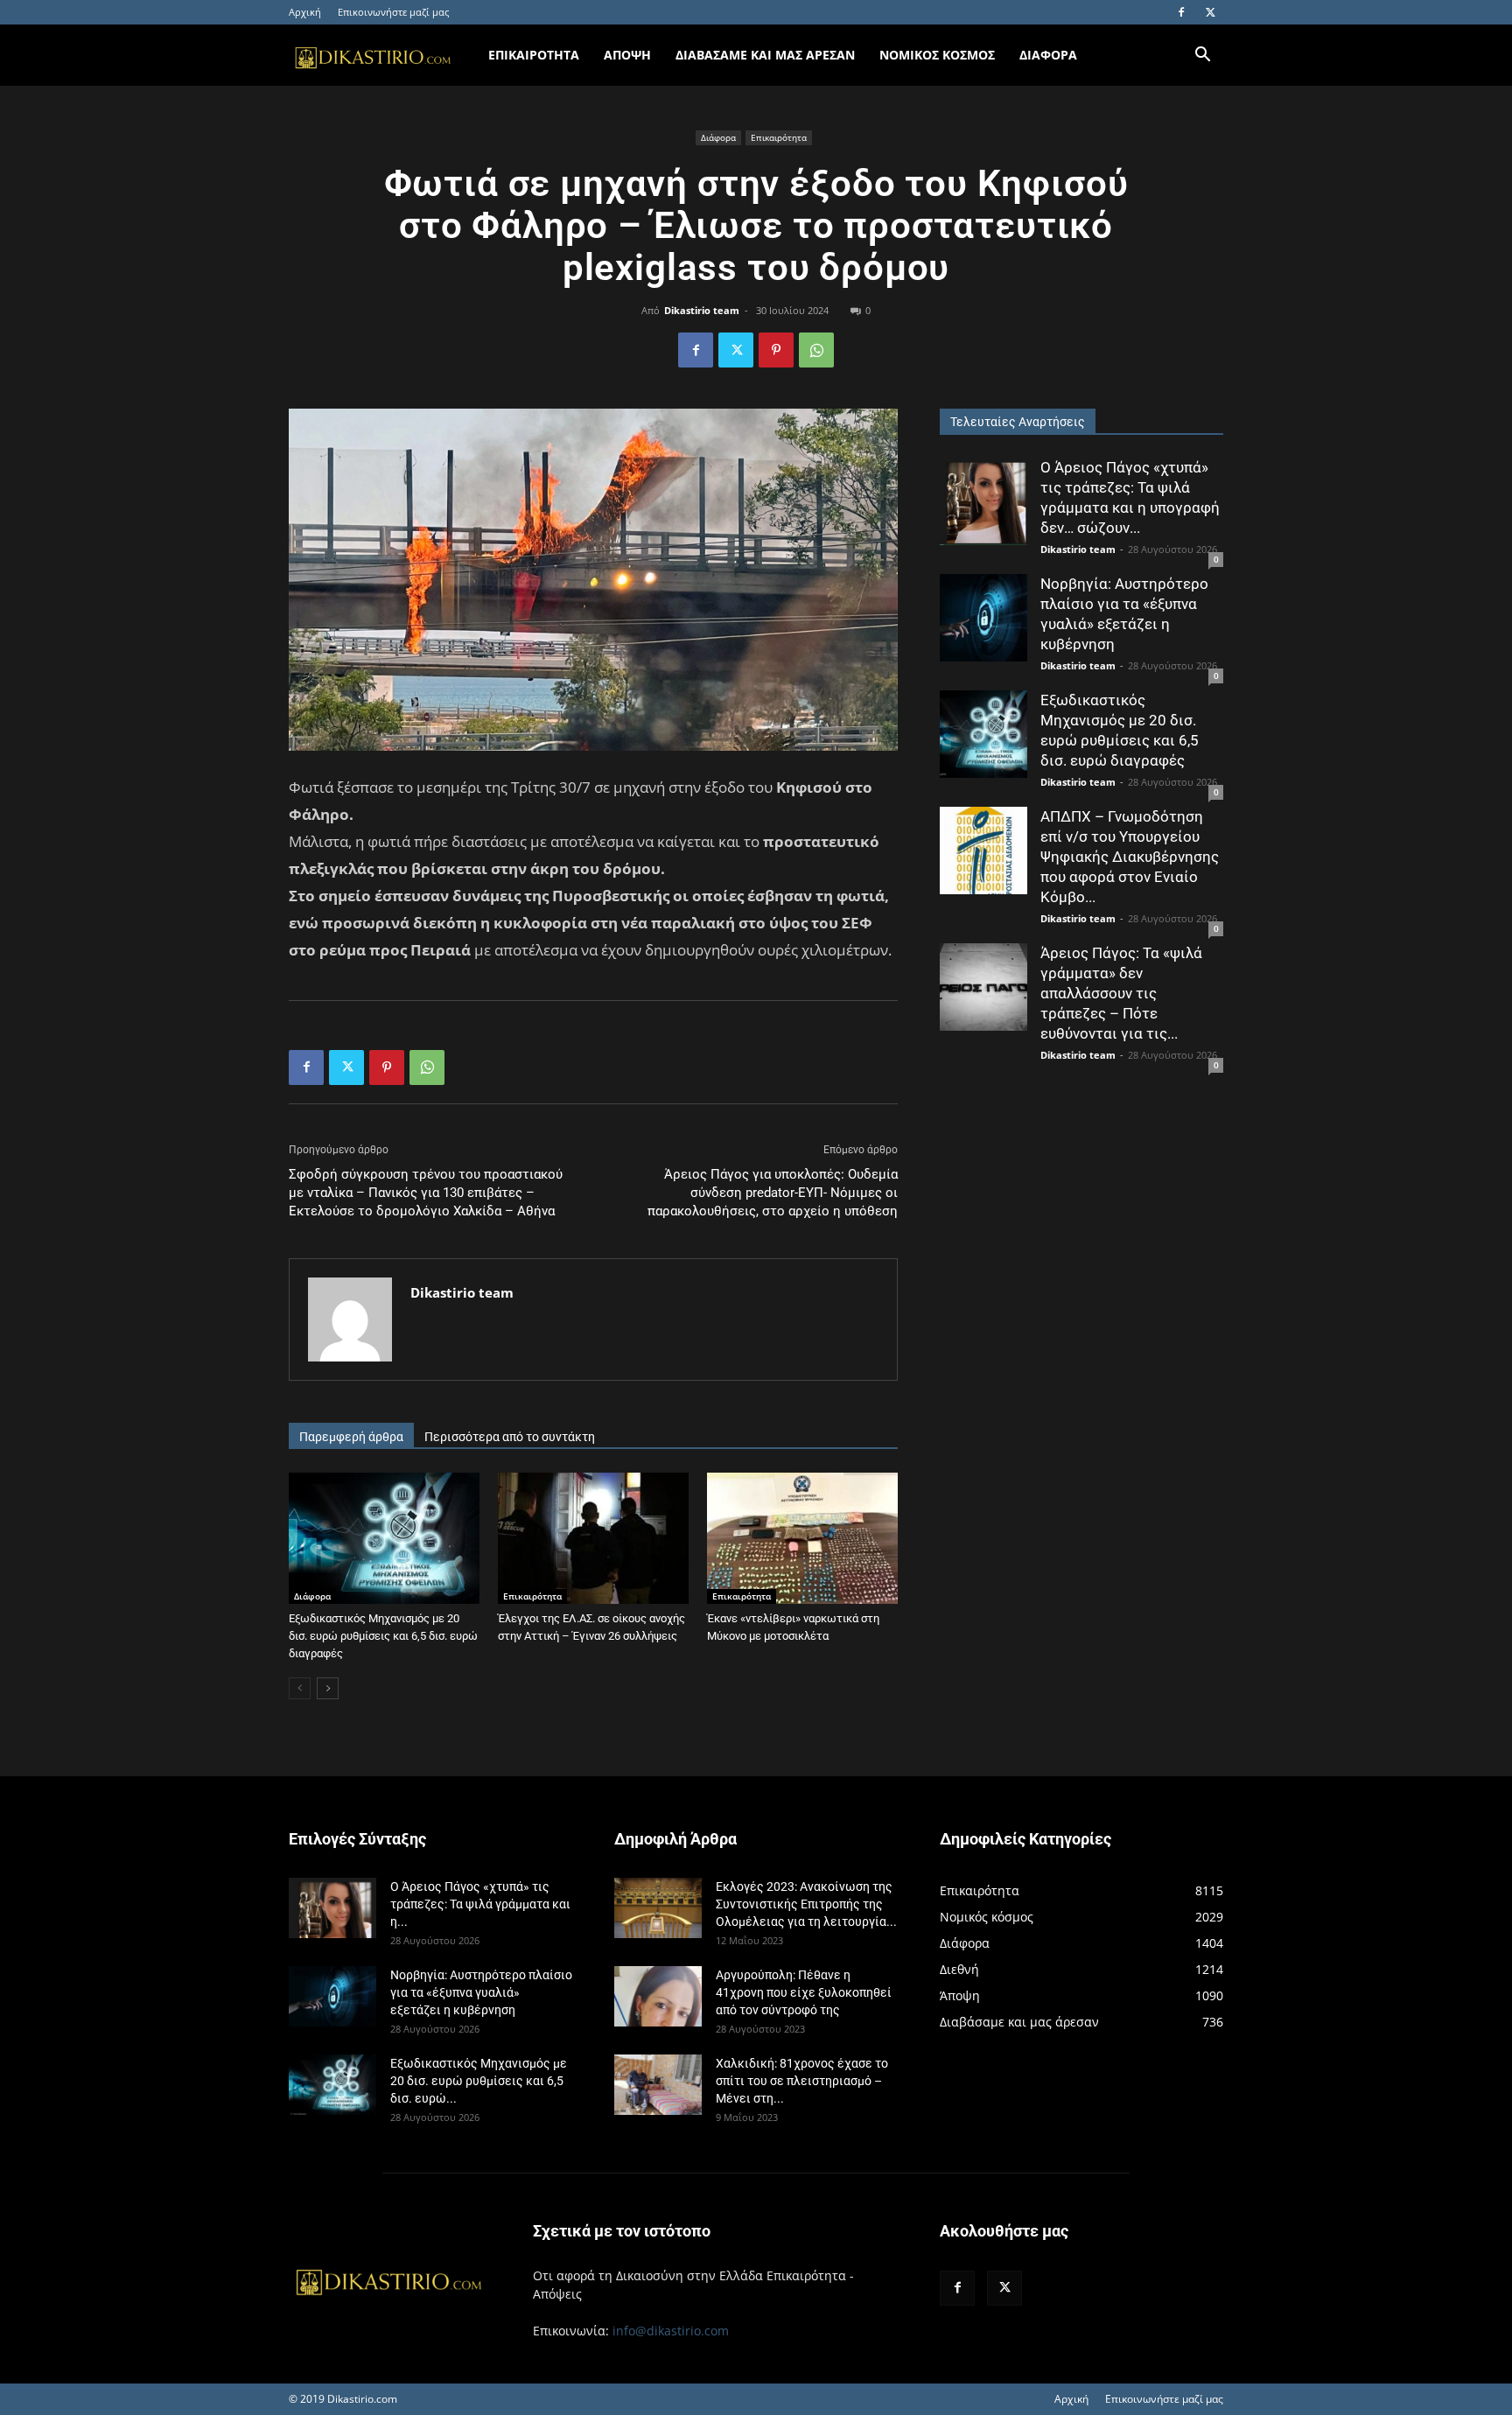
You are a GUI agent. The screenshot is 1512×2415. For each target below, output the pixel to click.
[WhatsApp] (816, 350)
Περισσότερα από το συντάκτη (510, 1437)
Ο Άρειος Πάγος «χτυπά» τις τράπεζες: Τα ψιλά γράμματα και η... (480, 1904)
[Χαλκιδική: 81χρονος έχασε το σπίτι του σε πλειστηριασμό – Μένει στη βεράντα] (658, 2085)
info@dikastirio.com (671, 2331)
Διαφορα (1048, 55)
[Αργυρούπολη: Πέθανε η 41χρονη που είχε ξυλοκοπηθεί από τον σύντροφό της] (658, 1996)
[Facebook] (1181, 12)
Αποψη (627, 55)
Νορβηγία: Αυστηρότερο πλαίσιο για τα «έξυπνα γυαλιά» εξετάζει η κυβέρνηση (481, 1992)
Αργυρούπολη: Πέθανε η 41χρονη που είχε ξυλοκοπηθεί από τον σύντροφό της (804, 1992)
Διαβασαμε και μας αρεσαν (765, 55)
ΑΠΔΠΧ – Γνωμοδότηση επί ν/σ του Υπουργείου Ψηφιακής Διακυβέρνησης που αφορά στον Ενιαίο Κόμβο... (1130, 857)
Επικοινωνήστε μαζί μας (393, 12)
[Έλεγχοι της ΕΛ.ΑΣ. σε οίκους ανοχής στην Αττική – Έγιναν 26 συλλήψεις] (593, 1538)
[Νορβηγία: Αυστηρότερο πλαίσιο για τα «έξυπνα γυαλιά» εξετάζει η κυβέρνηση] (983, 618)
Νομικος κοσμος (937, 55)
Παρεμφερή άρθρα (351, 1437)
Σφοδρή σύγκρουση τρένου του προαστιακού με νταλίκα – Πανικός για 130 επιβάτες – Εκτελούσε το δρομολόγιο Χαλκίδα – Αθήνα (426, 1193)
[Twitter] (1210, 12)
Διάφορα (718, 137)
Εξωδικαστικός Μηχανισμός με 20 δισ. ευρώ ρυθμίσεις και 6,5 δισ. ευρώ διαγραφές (383, 1636)
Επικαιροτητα (534, 55)
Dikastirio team (702, 310)
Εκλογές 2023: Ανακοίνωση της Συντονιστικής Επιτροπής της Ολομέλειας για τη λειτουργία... (806, 1904)
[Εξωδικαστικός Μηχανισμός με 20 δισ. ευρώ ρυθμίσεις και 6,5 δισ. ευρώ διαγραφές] (384, 1538)
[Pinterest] (776, 350)
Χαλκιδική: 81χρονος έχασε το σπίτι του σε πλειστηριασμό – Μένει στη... (802, 2081)
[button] (1202, 56)
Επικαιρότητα (779, 137)
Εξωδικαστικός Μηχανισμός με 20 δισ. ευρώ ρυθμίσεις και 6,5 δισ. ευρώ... (479, 2081)
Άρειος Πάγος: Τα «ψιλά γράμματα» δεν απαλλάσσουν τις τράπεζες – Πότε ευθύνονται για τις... (1121, 993)
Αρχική (305, 12)
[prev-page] (300, 1688)
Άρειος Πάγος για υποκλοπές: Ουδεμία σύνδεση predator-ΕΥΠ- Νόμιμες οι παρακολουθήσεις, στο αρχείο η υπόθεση (773, 1193)
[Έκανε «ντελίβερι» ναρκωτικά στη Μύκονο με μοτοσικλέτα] (802, 1538)
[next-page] (328, 1688)
